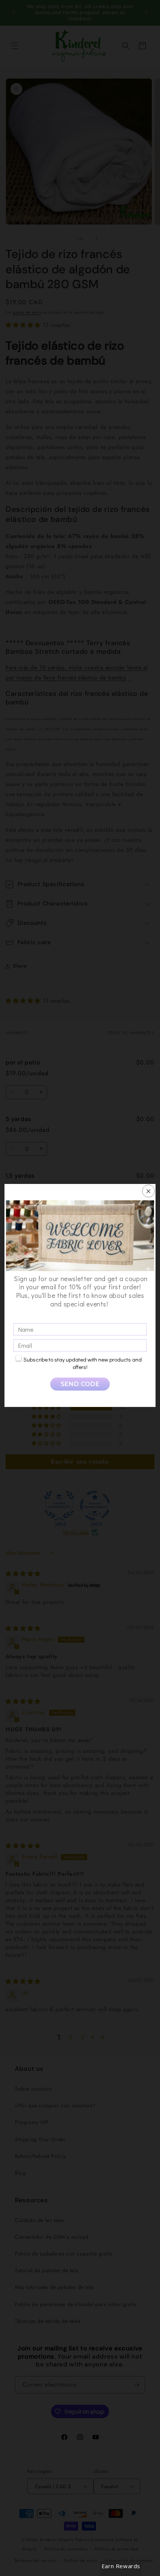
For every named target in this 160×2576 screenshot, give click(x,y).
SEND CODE (80, 1384)
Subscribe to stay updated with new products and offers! (83, 1363)
